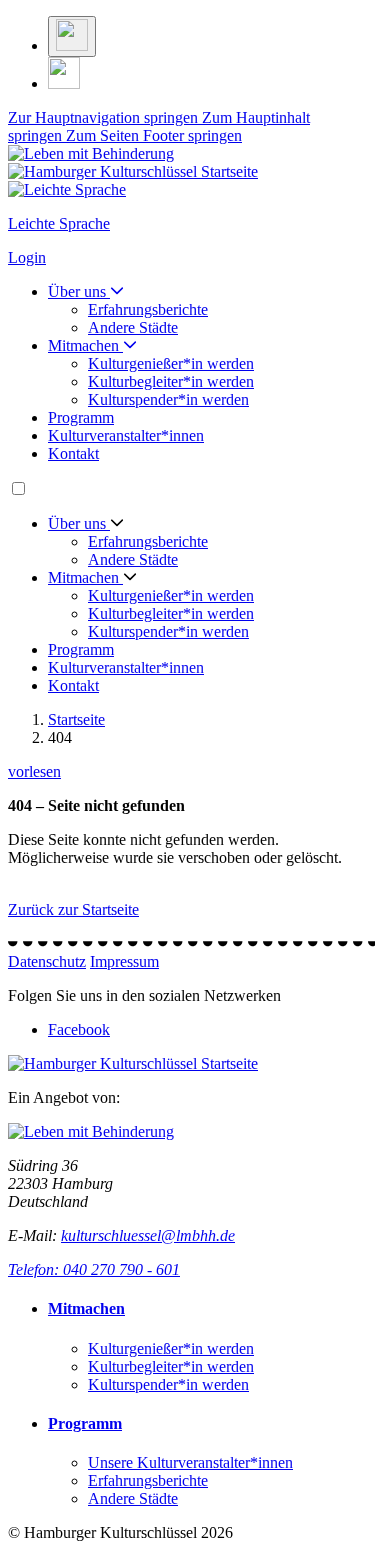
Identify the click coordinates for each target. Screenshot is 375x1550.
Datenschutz (47, 961)
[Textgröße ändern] (72, 36)
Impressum (124, 961)
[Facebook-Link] (64, 83)
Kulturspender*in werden (168, 399)
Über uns (79, 291)
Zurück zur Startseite (73, 909)
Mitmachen (85, 345)
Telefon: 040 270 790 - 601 (94, 1269)
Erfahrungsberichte (148, 309)
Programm (81, 417)
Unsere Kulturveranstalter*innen (190, 1462)
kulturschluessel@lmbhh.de (148, 1235)
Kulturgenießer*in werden (171, 363)
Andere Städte (133, 327)
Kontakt (73, 453)
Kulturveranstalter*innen (126, 435)
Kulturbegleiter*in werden (171, 381)
